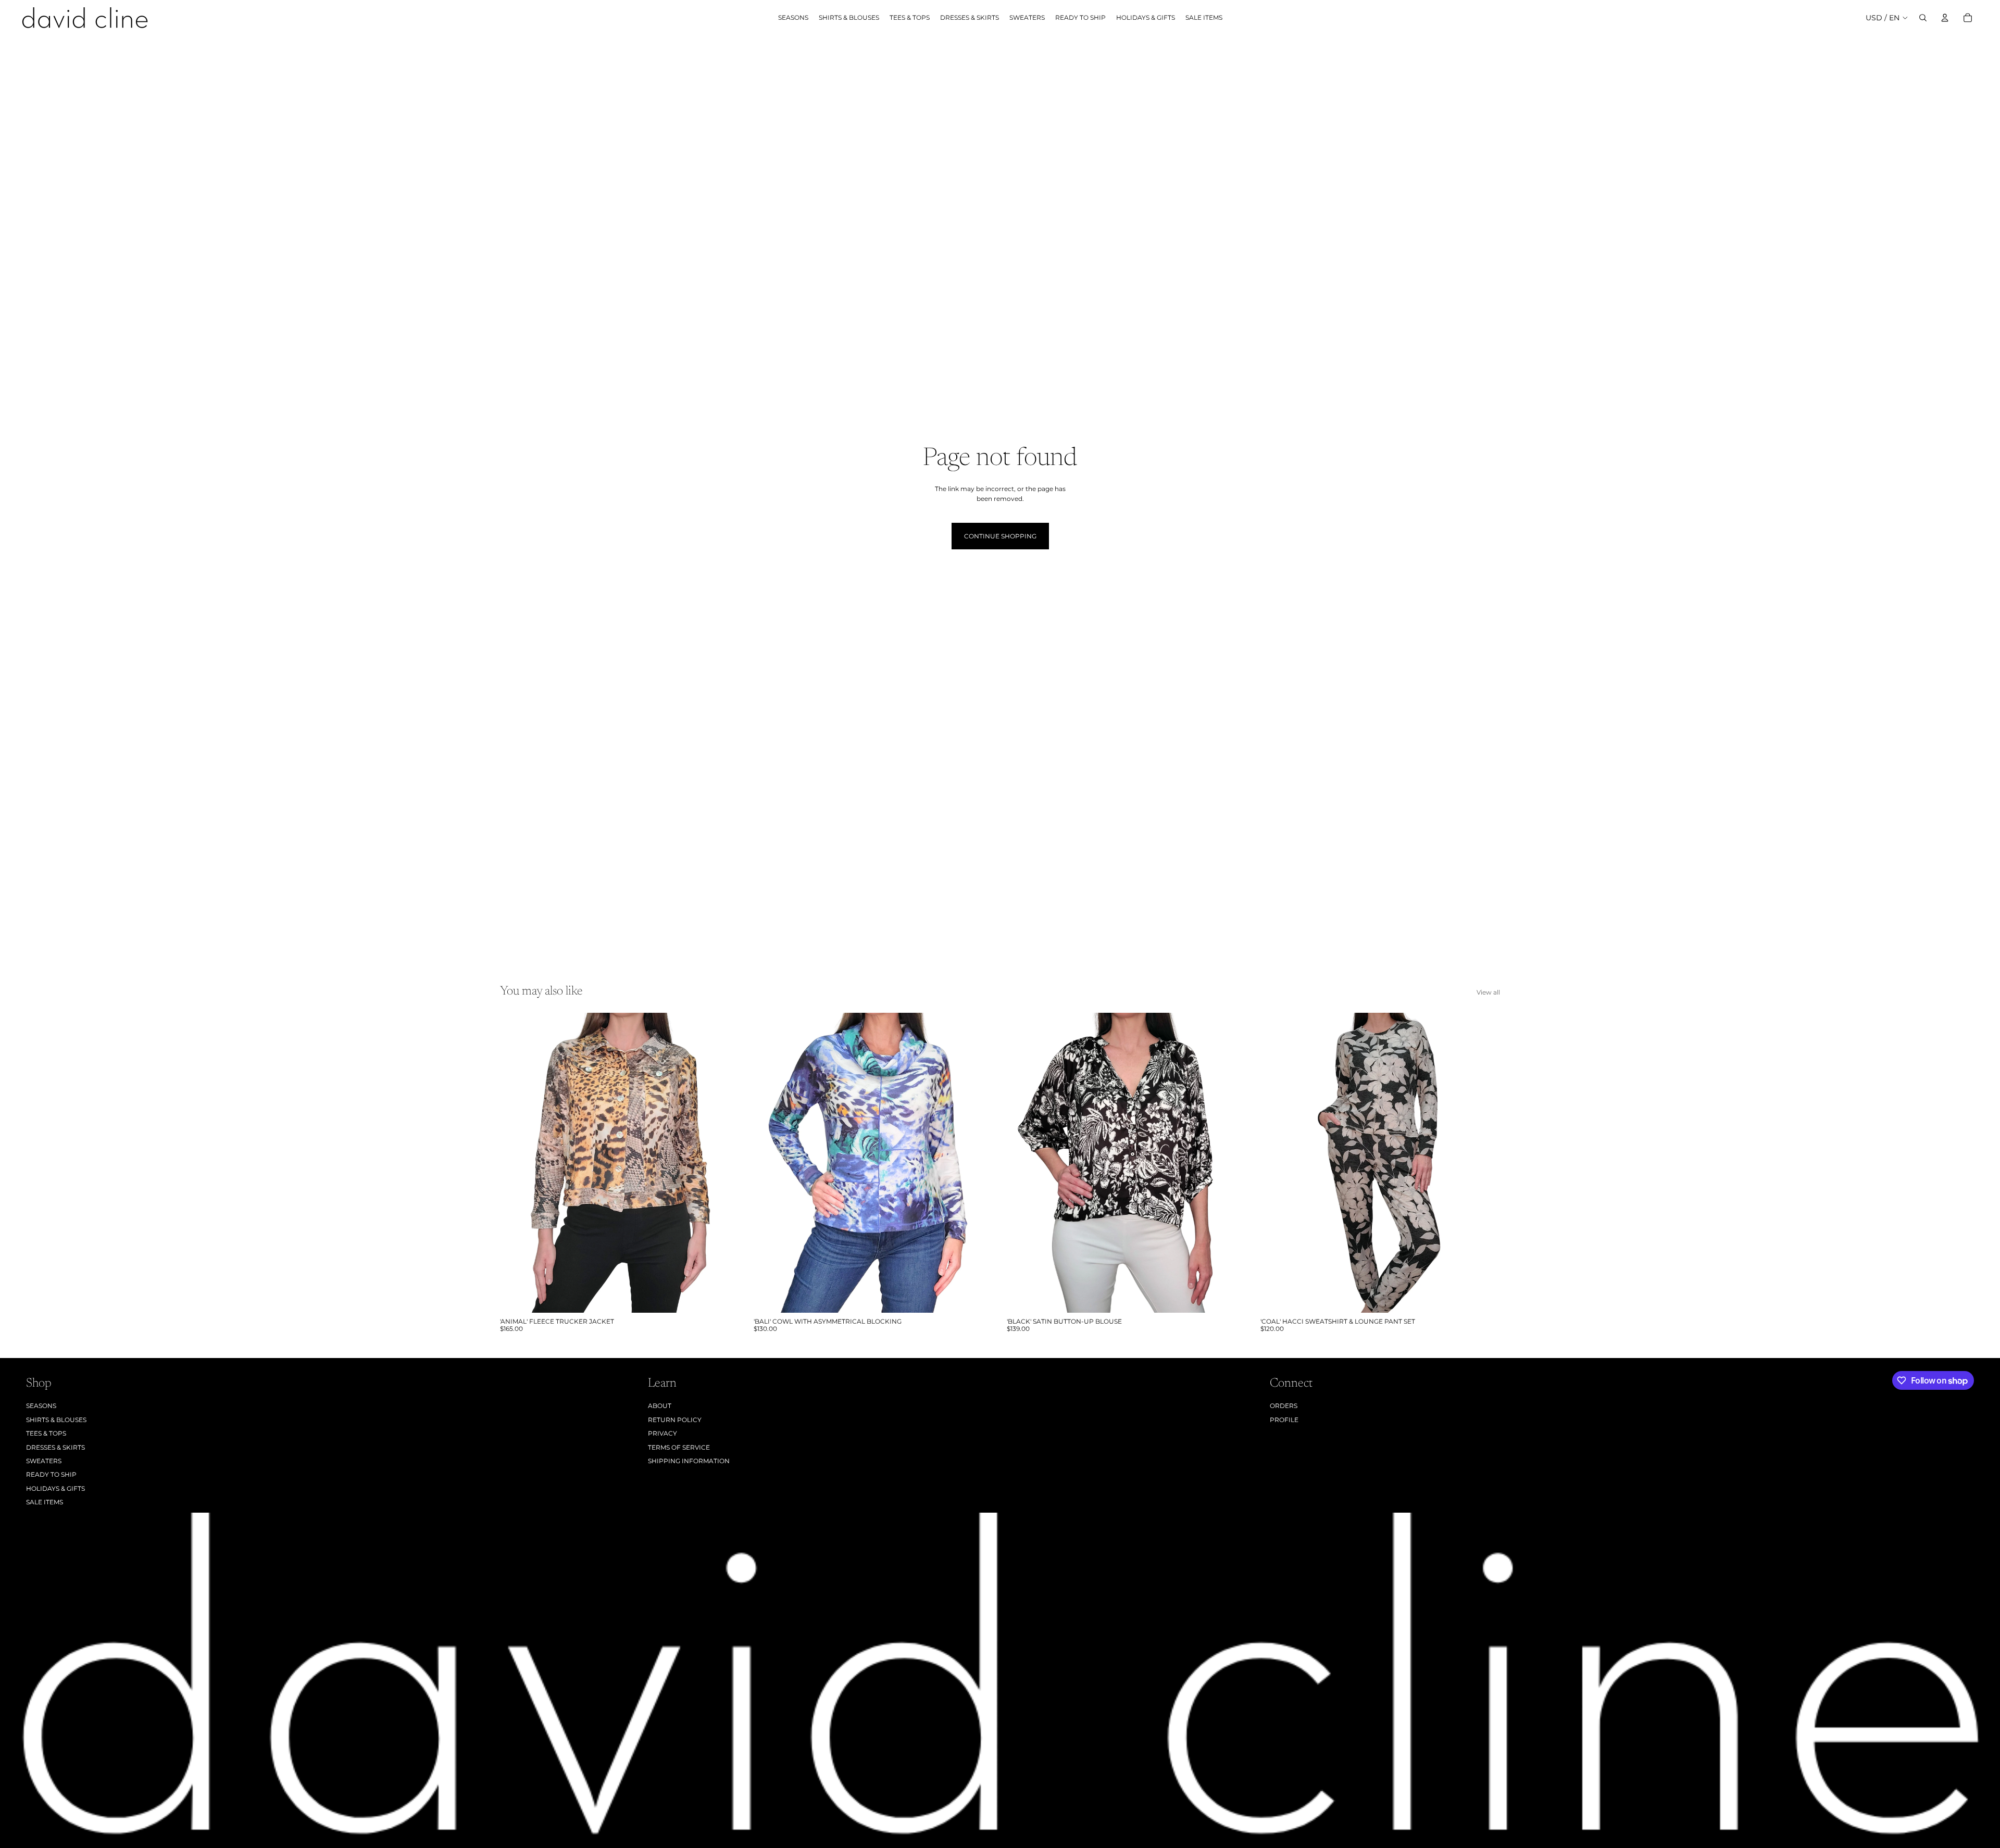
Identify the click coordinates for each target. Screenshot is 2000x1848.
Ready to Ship (51, 1474)
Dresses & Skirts (55, 1447)
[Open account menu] (1945, 18)
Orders (1284, 1406)
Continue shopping (1000, 536)
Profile (1284, 1420)
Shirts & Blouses (56, 1420)
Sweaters (44, 1461)
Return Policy (675, 1420)
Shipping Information (689, 1461)
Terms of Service (679, 1447)
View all (1488, 992)
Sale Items (45, 1502)
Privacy (662, 1433)
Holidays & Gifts (55, 1488)
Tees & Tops (46, 1433)
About (660, 1406)
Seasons (41, 1406)
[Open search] (1923, 18)
